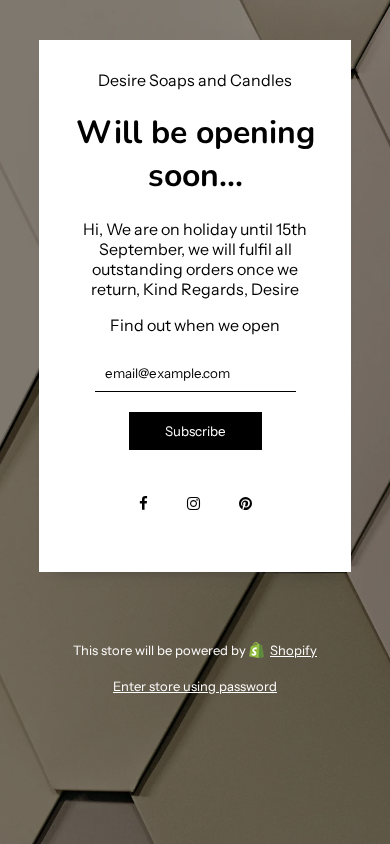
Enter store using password (195, 686)
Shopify (293, 650)
